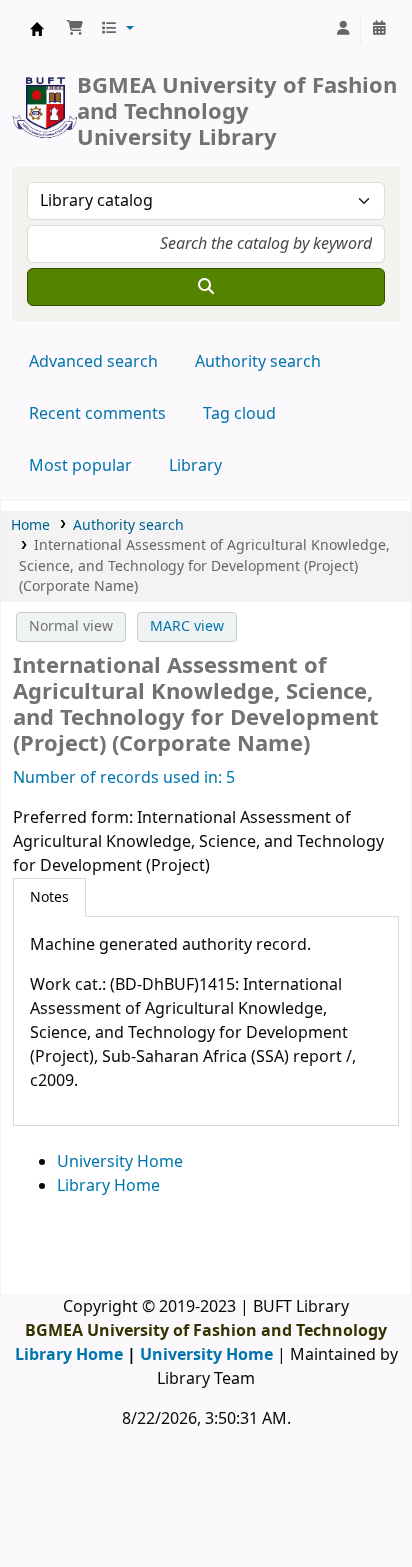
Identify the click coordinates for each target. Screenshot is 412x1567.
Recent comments (97, 414)
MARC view (187, 626)
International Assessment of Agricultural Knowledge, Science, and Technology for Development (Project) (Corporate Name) (204, 566)
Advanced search (93, 362)
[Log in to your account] (343, 29)
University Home (120, 1162)
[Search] (206, 287)
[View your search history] (379, 29)
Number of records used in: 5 (124, 778)
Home (30, 525)
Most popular (80, 466)
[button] (75, 29)
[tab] (49, 898)
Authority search (258, 362)
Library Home (108, 1186)
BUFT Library (37, 29)
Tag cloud (239, 414)
